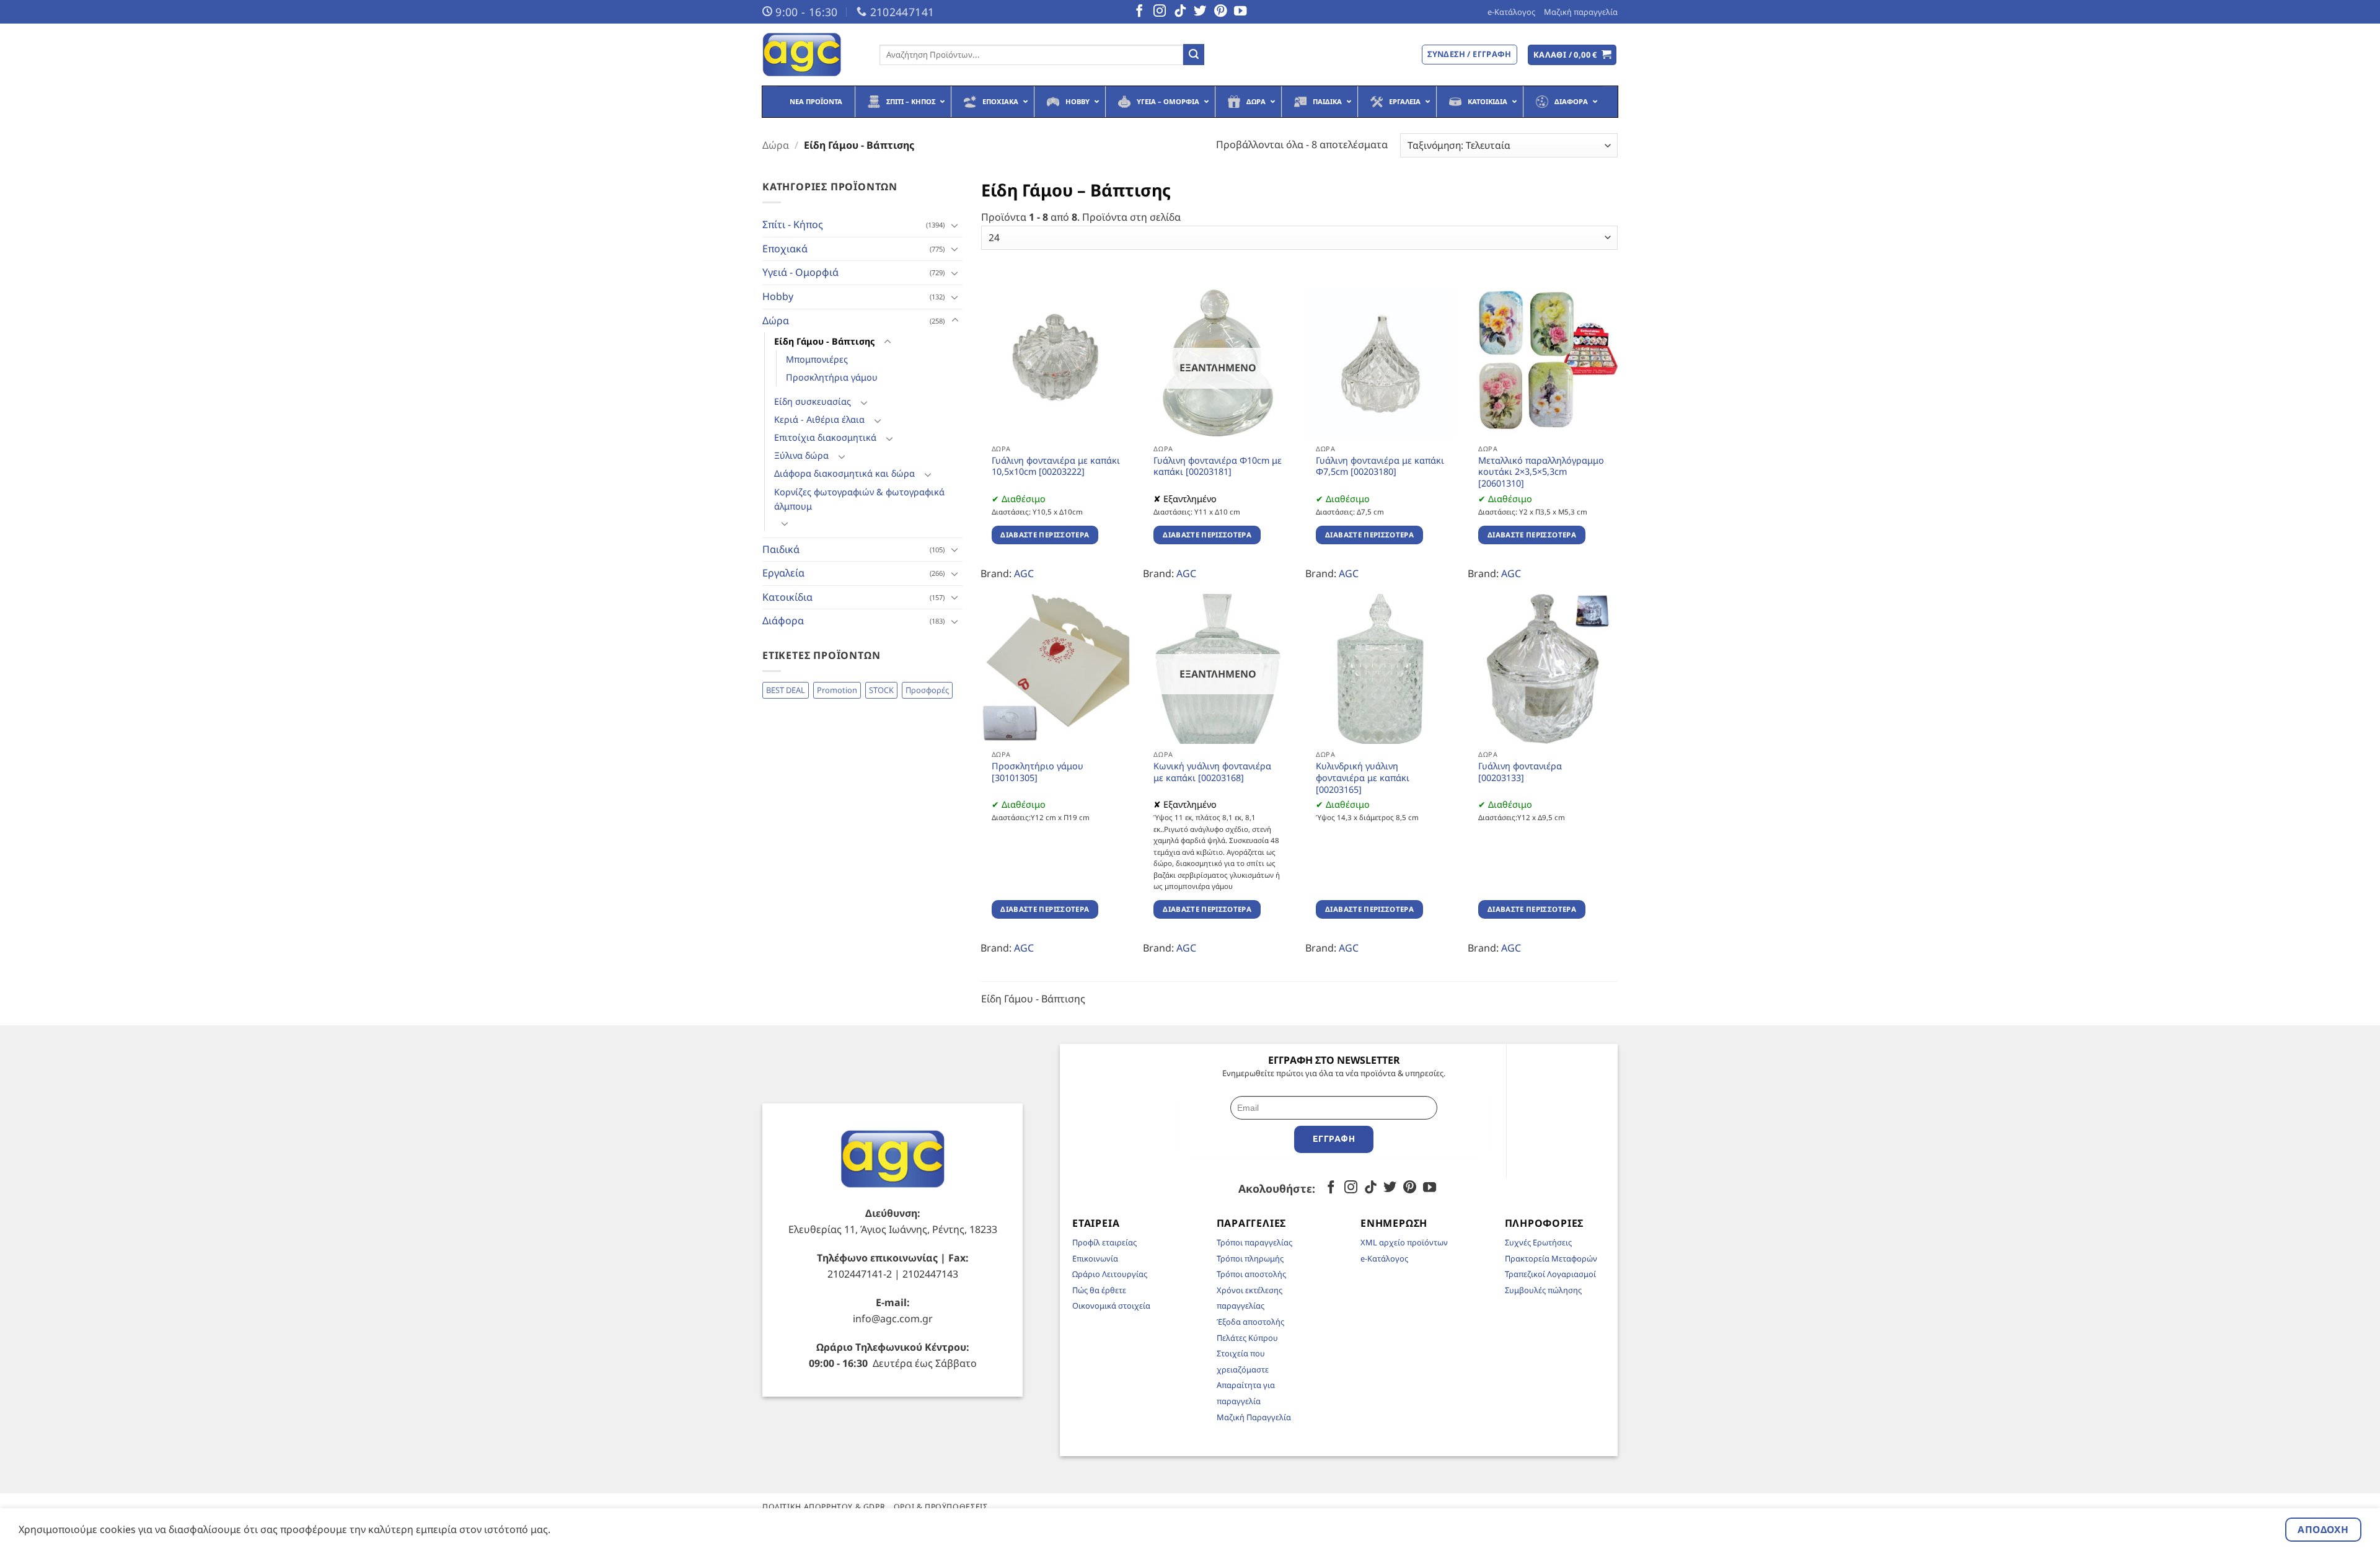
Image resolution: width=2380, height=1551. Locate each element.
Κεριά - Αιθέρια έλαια (819, 419)
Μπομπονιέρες (817, 359)
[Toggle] (955, 225)
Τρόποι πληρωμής (1250, 1258)
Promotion (837, 690)
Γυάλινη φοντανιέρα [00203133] (1520, 772)
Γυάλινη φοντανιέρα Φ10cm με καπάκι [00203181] (1218, 466)
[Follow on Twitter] (1200, 12)
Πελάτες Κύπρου (1247, 1338)
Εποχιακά (785, 249)
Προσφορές (927, 690)
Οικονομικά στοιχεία (1111, 1306)
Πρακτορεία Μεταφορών (1551, 1258)
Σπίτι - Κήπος (793, 224)
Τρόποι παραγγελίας (1254, 1242)
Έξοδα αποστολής (1250, 1322)
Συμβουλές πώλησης (1543, 1290)
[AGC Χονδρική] (812, 55)
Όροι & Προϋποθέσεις (941, 1507)
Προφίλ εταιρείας (1104, 1242)
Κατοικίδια (787, 597)
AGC (1024, 573)
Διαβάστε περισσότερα (1045, 535)
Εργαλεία (783, 573)
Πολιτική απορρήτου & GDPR (824, 1507)
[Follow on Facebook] (1139, 12)
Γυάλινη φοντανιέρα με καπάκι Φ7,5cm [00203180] (1380, 466)
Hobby (778, 296)
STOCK (881, 690)
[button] (1572, 55)
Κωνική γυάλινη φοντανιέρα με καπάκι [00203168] (1212, 772)
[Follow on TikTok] (1180, 12)
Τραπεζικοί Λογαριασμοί (1550, 1274)
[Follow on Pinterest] (1220, 12)
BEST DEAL (786, 690)
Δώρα (776, 145)
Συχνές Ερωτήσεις (1538, 1242)
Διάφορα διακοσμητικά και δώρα (844, 473)
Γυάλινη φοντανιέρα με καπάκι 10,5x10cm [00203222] (1056, 466)
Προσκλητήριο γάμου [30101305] (1038, 772)
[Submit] (1194, 55)
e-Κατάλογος (1511, 12)
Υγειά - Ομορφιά (800, 272)
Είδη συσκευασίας (813, 401)
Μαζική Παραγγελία (1254, 1417)
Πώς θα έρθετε (1099, 1290)
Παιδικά (781, 549)
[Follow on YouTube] (1240, 12)
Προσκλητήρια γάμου (832, 377)
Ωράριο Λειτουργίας (1110, 1274)
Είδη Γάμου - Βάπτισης (824, 341)
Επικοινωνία (1095, 1258)
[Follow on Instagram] (1160, 12)
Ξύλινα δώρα (801, 455)
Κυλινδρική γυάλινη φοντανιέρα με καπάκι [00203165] (1363, 778)
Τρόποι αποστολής (1251, 1274)
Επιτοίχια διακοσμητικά (825, 437)
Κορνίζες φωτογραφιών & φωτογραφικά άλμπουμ (859, 499)
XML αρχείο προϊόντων (1404, 1242)
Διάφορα (783, 621)
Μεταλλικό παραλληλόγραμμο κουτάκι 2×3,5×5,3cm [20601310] (1541, 472)
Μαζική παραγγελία (1581, 12)
